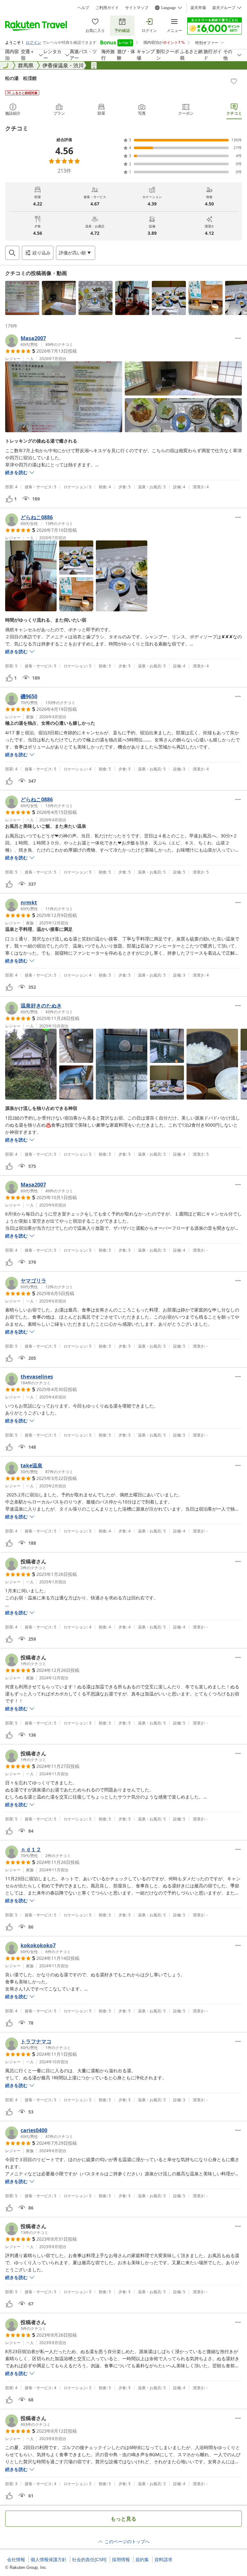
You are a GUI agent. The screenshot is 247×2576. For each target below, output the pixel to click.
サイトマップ (137, 8)
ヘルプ (83, 8)
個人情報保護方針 (49, 2560)
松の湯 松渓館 (21, 78)
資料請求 (163, 2560)
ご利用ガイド (107, 8)
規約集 (142, 2560)
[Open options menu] (238, 338)
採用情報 (121, 2560)
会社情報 (16, 2560)
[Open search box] (12, 253)
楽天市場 (198, 8)
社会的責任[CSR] (89, 2560)
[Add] (234, 81)
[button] (22, 298)
